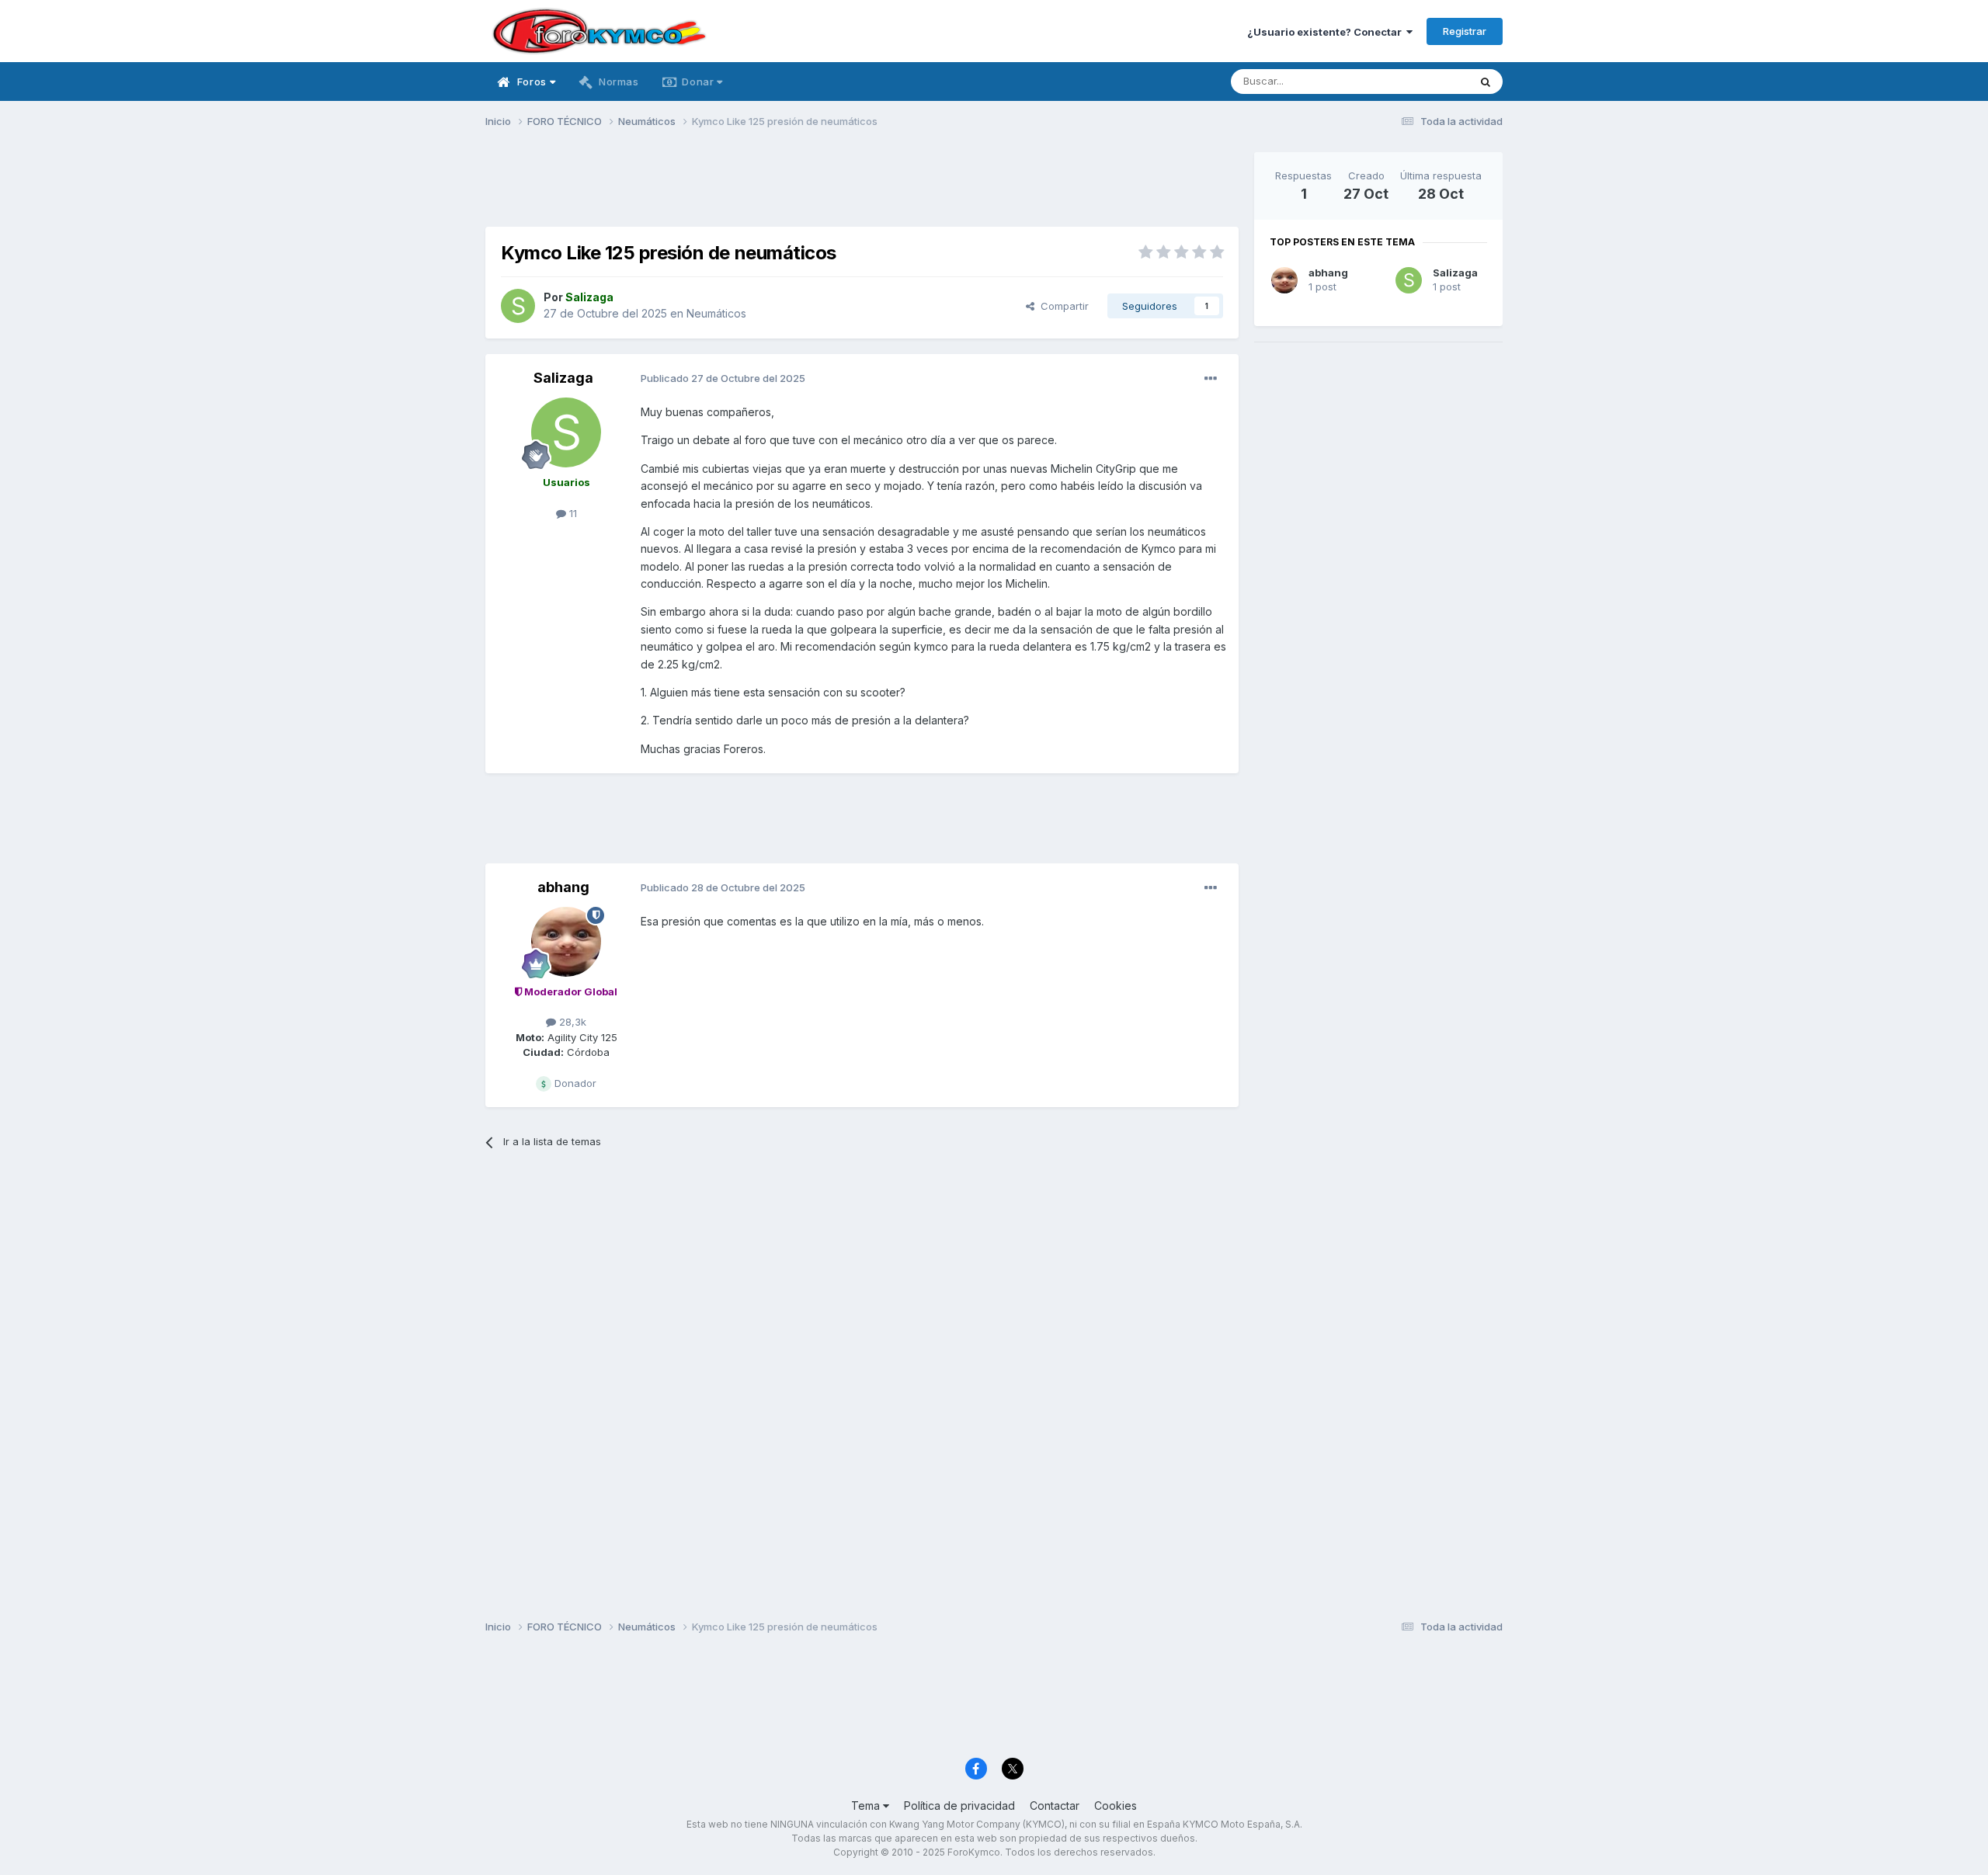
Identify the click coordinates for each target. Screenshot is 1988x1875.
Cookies (1116, 1806)
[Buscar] (1486, 82)
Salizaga (563, 378)
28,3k (571, 1022)
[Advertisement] (862, 187)
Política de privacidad (959, 1806)
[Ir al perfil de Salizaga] (518, 306)
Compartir (1062, 306)
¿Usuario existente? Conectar (1327, 32)
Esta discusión (1415, 81)
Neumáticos (716, 313)
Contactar (1055, 1806)
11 (572, 513)
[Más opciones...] (1211, 379)
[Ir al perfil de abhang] (566, 942)
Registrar (1465, 31)
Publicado (723, 378)
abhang (563, 887)
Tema (867, 1806)
